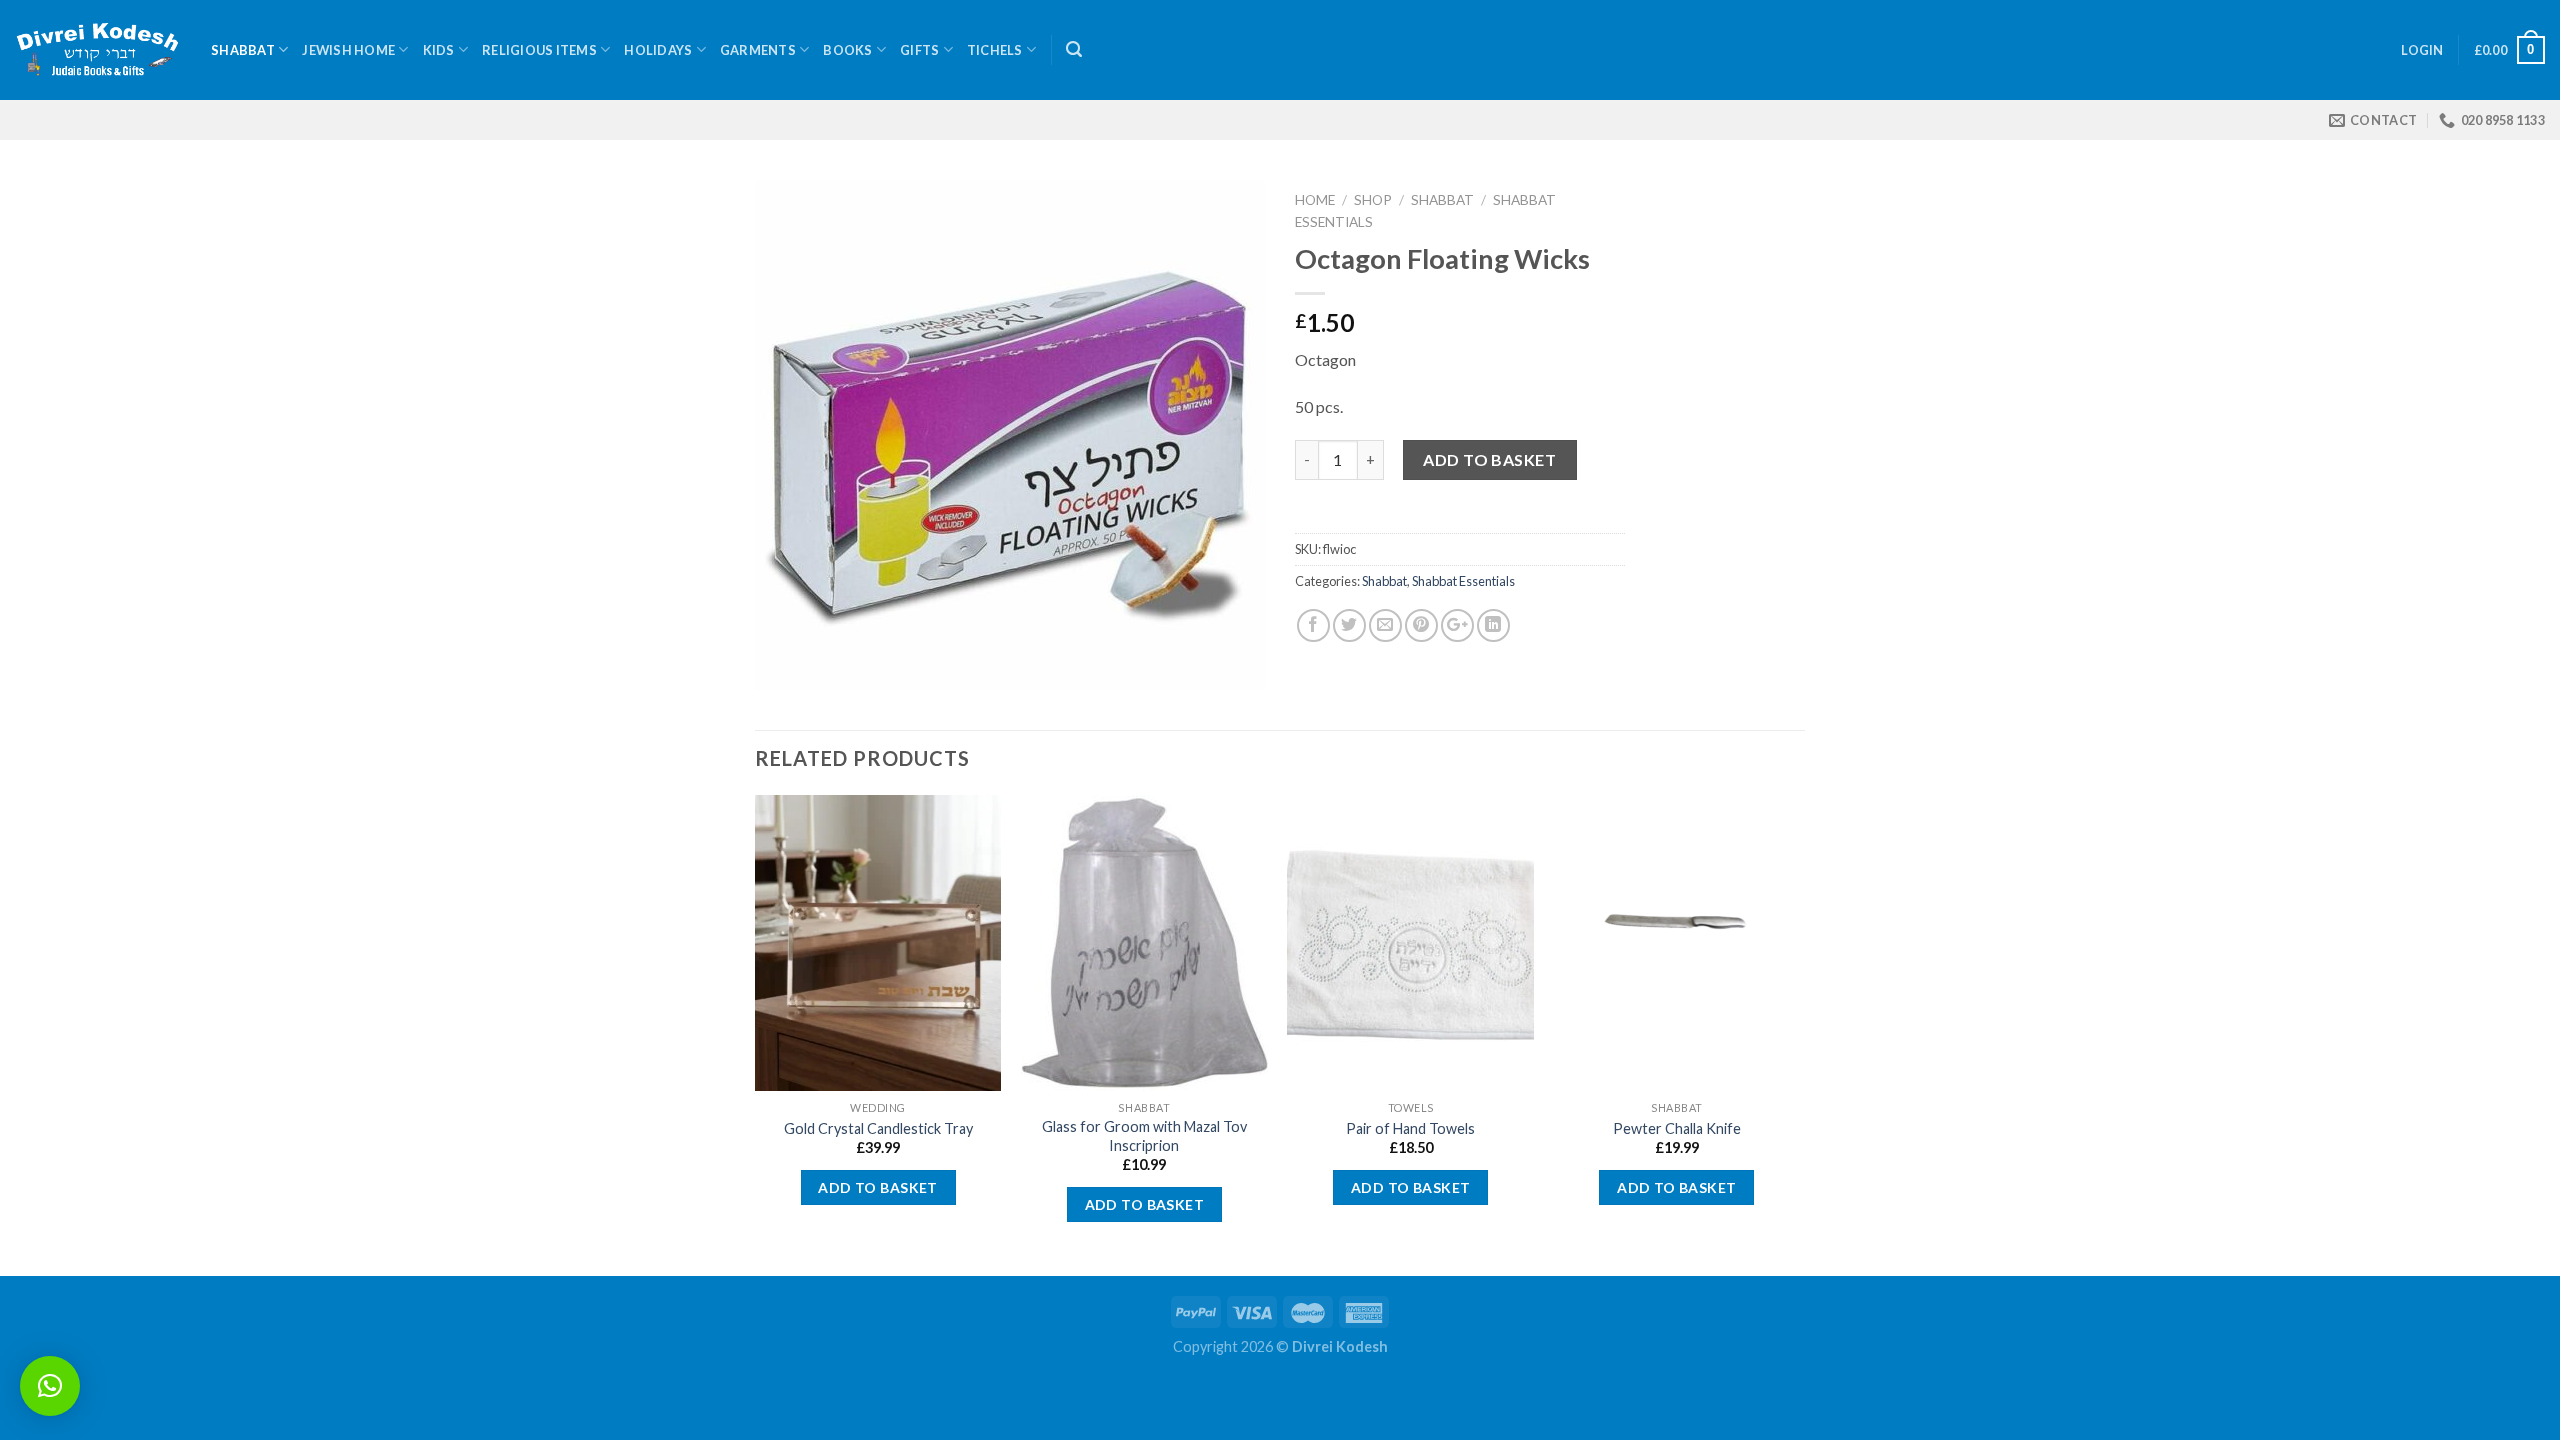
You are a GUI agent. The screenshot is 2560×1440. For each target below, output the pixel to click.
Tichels (995, 50)
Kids (439, 50)
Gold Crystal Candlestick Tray (878, 1128)
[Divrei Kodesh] (98, 50)
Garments (758, 50)
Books (847, 50)
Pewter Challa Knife (1677, 1128)
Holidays (658, 50)
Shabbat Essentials (1463, 581)
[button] (50, 1386)
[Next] (1799, 1033)
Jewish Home (348, 50)
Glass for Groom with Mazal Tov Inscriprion (1144, 1136)
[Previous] (756, 1033)
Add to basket (1489, 459)
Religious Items (539, 50)
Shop (1373, 200)
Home (1315, 200)
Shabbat (243, 50)
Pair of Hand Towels (1410, 1128)
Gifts (919, 50)
